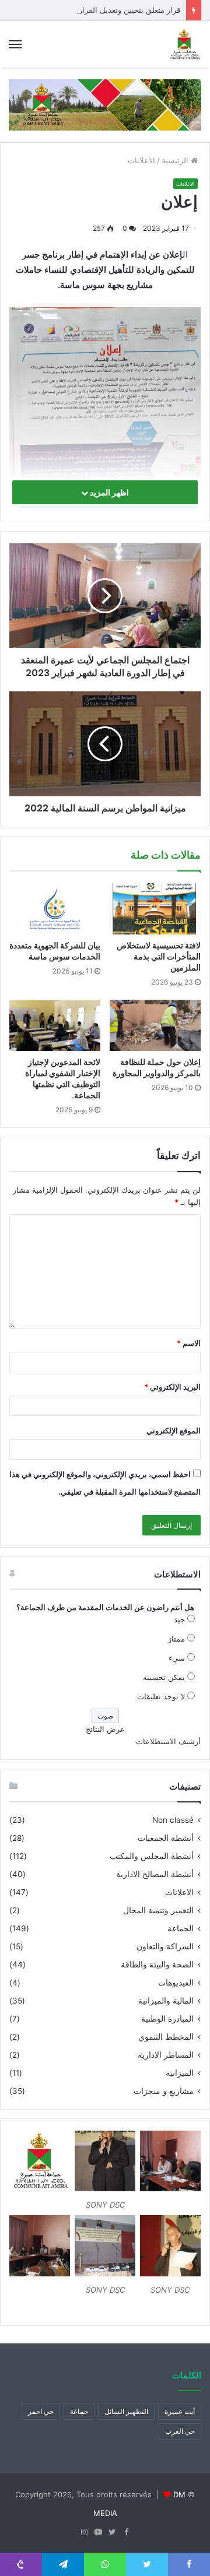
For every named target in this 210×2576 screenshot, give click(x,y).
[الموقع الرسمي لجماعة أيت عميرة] (184, 44)
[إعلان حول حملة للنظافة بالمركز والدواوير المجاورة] (155, 1025)
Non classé (173, 1820)
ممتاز (176, 1639)
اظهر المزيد (108, 492)
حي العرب (180, 2431)
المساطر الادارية (166, 2055)
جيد (179, 1619)
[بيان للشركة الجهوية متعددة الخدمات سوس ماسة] (55, 909)
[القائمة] (15, 44)
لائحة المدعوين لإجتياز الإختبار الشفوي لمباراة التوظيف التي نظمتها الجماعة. (63, 1079)
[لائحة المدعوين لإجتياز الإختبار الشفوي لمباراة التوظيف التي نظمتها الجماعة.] (55, 1025)
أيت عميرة (180, 2411)
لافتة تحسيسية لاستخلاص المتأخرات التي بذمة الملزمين (159, 957)
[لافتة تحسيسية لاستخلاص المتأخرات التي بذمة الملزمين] (155, 909)
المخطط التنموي (166, 2037)
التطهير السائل (126, 2411)
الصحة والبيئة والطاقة (157, 1964)
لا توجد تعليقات (161, 1696)
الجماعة (181, 1928)
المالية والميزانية (166, 2001)
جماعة (79, 2411)
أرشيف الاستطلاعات (168, 1741)
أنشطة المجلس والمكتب (152, 1856)
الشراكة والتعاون (165, 1946)
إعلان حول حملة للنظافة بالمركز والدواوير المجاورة (157, 1068)
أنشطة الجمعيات (166, 1838)
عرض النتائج (105, 1729)
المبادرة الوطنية (167, 2019)
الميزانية (180, 2073)
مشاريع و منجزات (164, 2091)
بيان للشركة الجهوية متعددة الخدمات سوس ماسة (55, 951)
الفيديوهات (176, 1983)
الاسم (189, 1343)
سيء (177, 1658)
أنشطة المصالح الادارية (155, 1874)
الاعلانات (141, 160)
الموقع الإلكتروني (174, 1431)
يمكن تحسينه (164, 1677)
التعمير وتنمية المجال (158, 1910)
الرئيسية (176, 160)
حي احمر (41, 2411)
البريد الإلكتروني (172, 1387)
